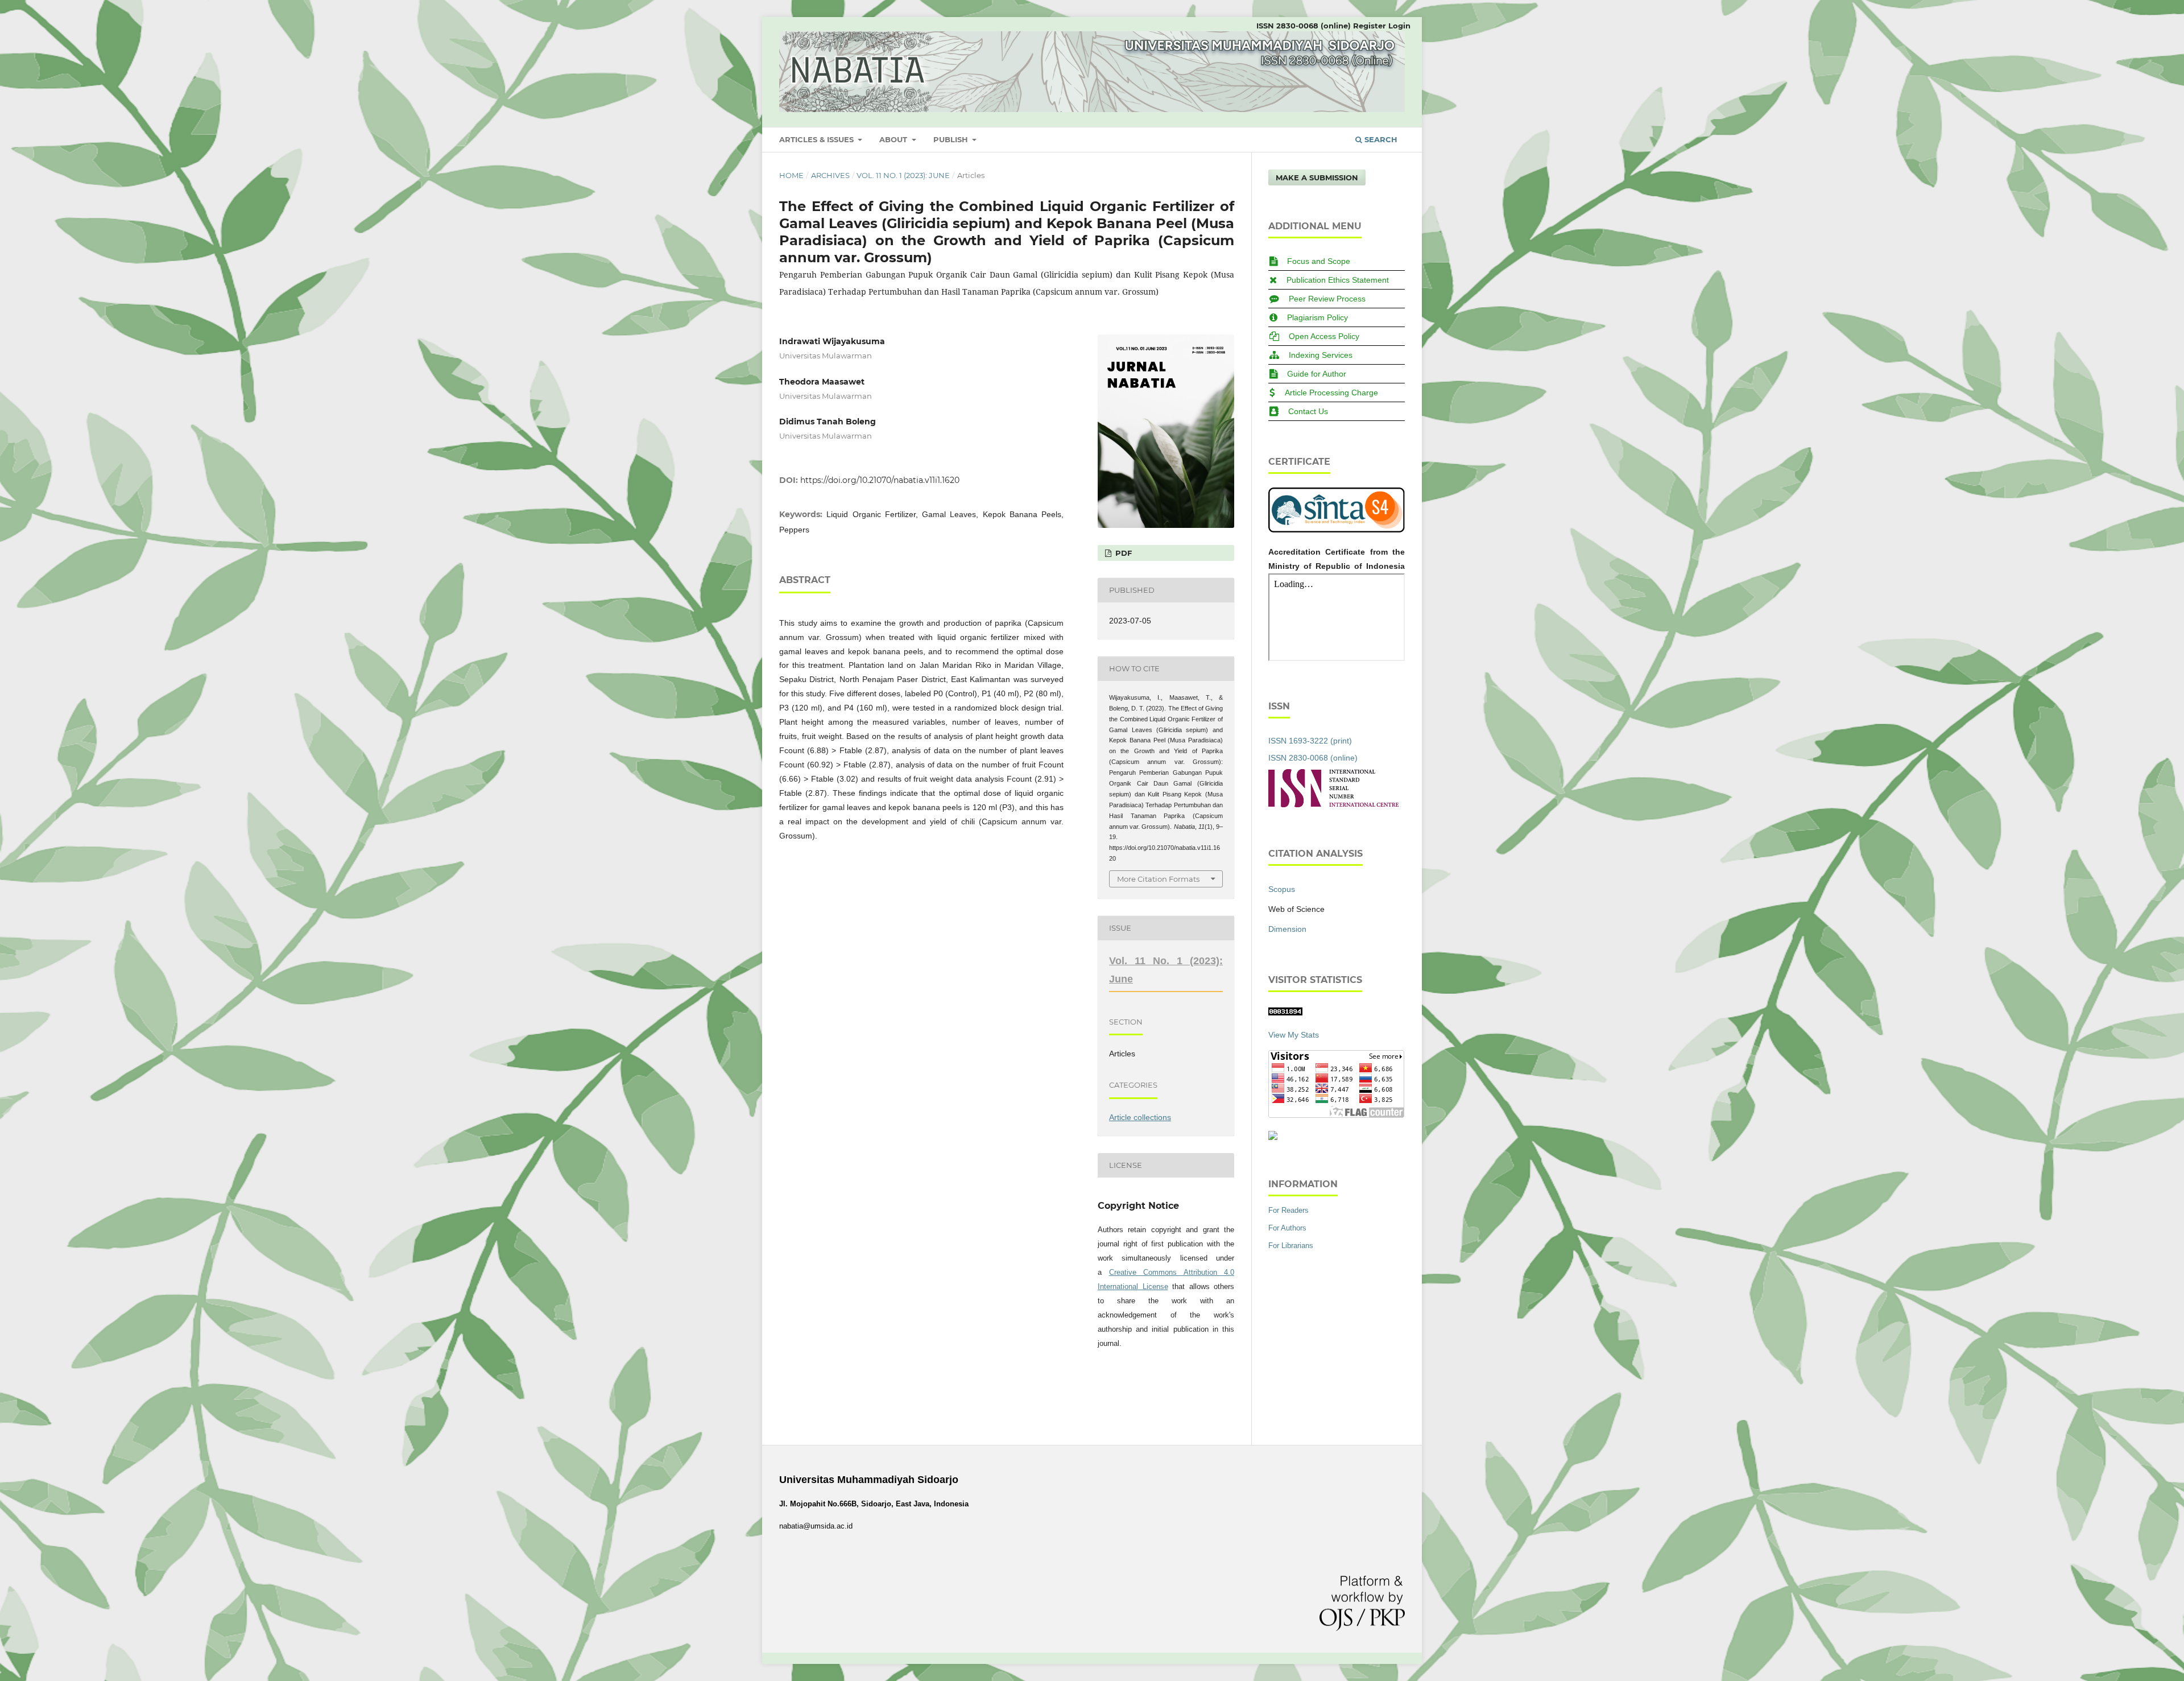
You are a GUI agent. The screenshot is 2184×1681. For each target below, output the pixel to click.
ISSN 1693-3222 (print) (1310, 741)
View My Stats (1294, 1035)
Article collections (1140, 1117)
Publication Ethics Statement (1338, 280)
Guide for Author (1317, 374)
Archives (830, 175)
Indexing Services (1321, 355)
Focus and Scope (1319, 261)
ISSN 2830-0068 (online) (1304, 26)
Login (1399, 26)
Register (1370, 26)
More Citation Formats (1158, 879)
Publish (952, 139)
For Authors (1287, 1228)
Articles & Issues (818, 139)
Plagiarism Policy (1318, 317)
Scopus (1282, 889)
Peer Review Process (1327, 299)
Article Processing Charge (1331, 393)
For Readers (1289, 1210)
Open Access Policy (1324, 336)
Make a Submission (1317, 177)
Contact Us (1308, 411)
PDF (1122, 553)
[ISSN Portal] (1333, 804)
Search (1380, 139)
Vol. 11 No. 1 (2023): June (903, 175)
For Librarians (1291, 1246)
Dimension (1287, 929)
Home (791, 175)
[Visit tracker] (1273, 1137)
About (894, 139)
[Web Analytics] (1285, 1013)
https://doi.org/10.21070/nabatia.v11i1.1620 (880, 480)
